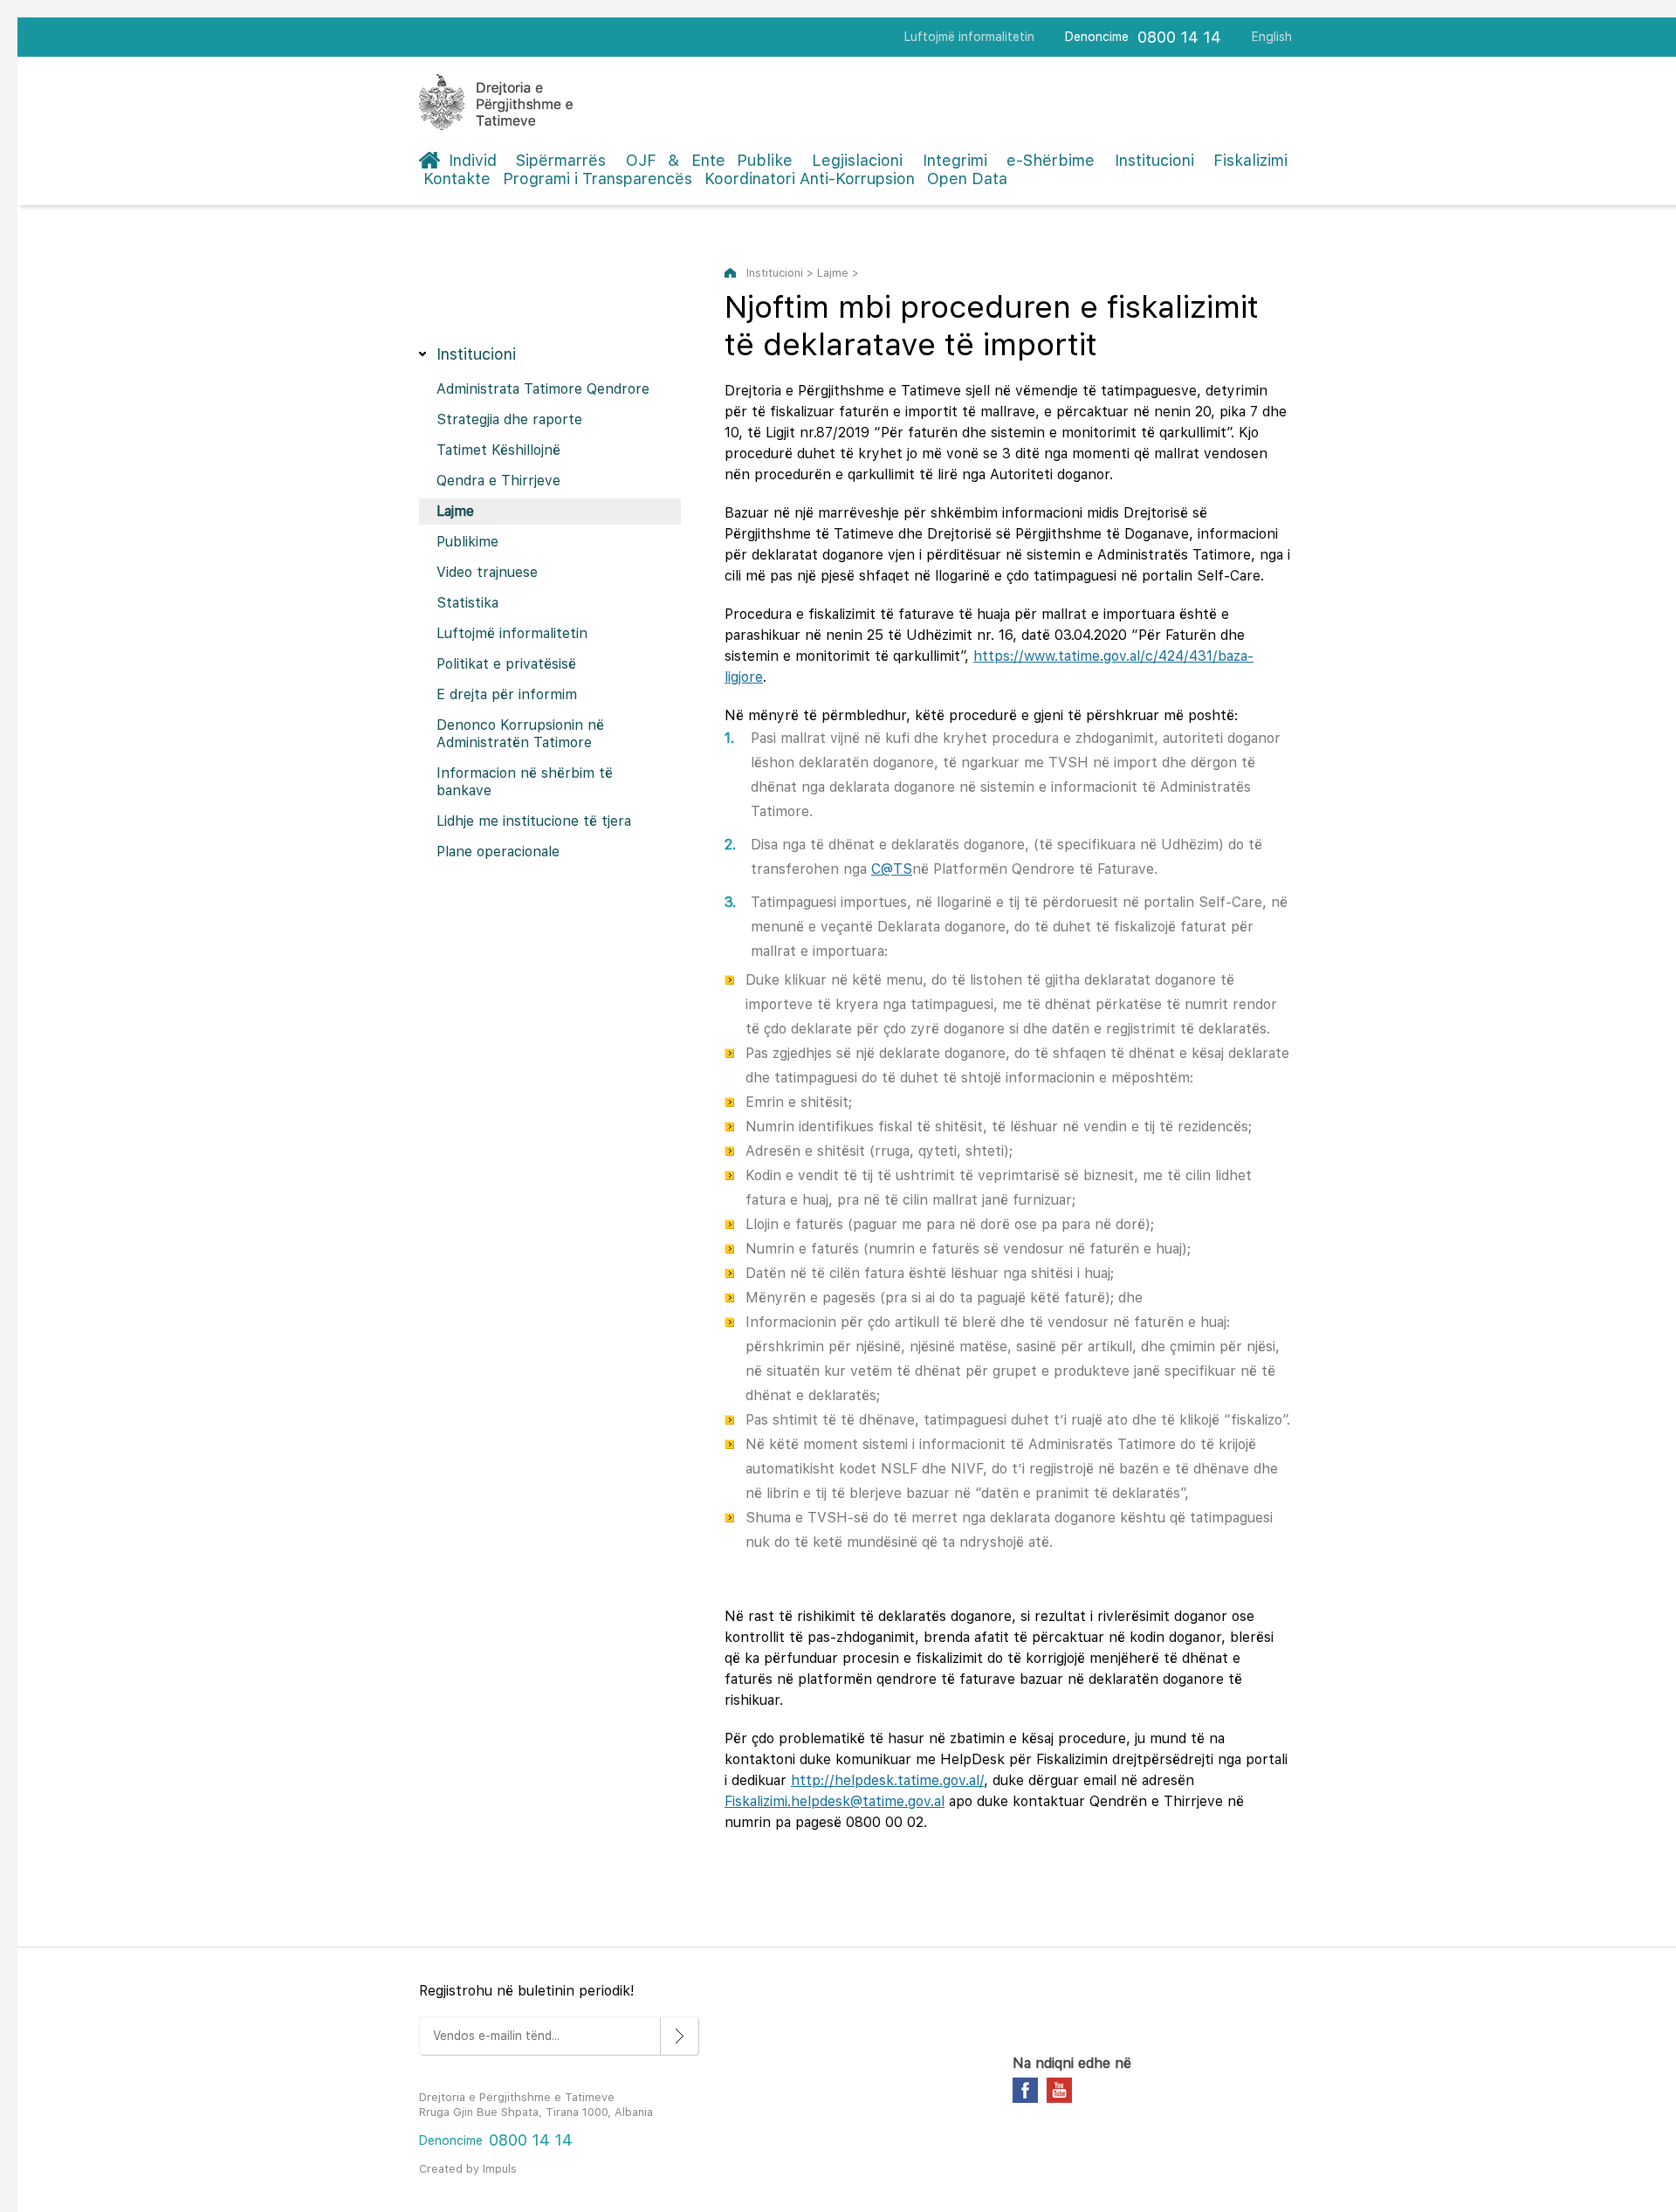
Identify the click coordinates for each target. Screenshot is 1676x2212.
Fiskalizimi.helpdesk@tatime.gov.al (835, 1801)
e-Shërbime (1051, 160)
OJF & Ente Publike (709, 160)
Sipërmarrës (561, 160)
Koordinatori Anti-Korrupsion (810, 179)
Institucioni (1154, 160)
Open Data (967, 179)
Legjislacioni (857, 160)
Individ (473, 160)
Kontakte (457, 179)
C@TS (892, 869)
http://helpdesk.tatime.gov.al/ (887, 1780)
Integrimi (955, 160)
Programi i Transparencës (598, 179)
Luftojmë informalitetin (969, 37)
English (1272, 37)
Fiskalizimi (1250, 160)
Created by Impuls (468, 2169)
